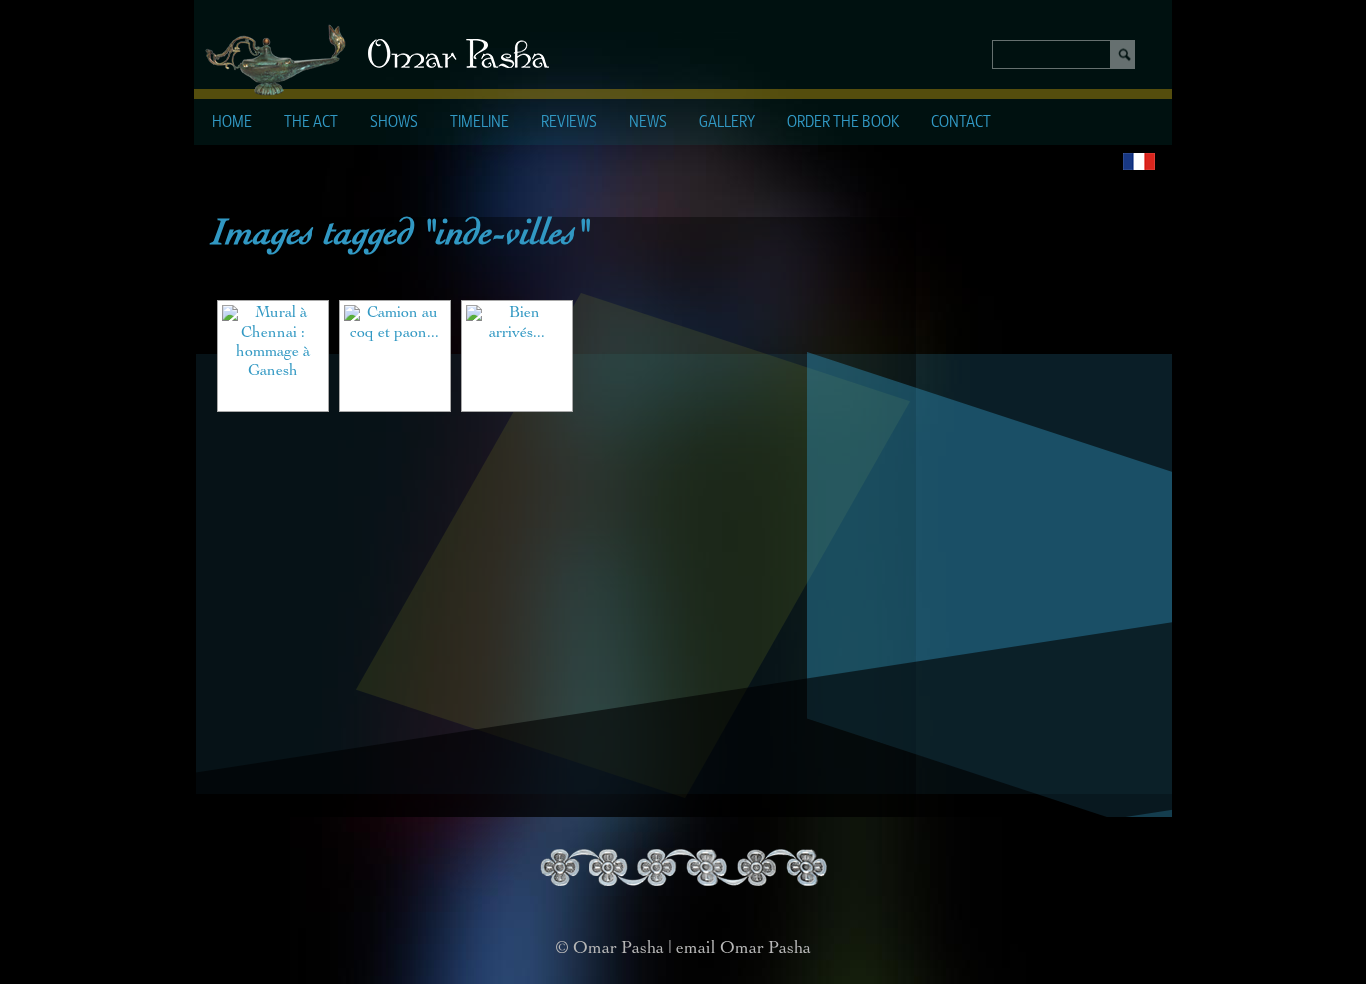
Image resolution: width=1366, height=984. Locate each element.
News (648, 123)
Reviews (569, 123)
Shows (394, 123)
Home (232, 123)
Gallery (727, 123)
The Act (311, 123)
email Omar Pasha (743, 949)
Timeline (479, 123)
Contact (961, 123)
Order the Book (843, 123)
